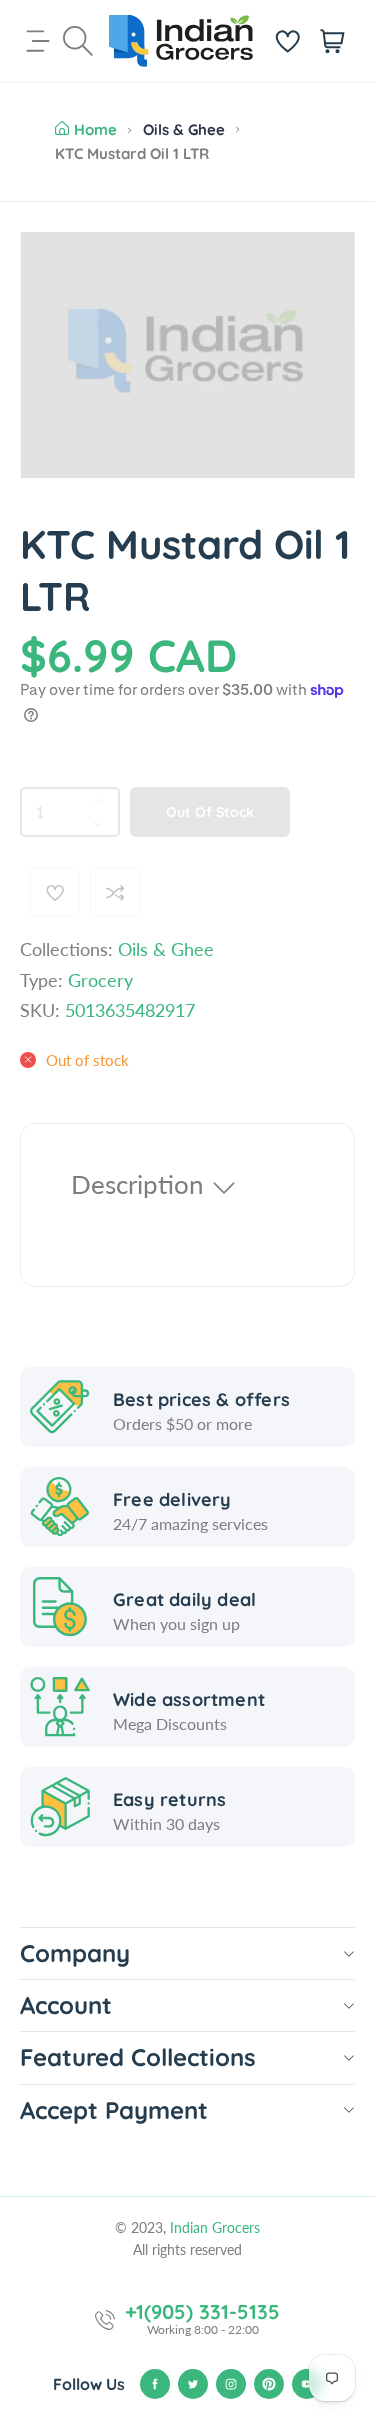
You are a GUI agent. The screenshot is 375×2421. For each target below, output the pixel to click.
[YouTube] (307, 2384)
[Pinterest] (269, 2384)
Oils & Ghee (184, 129)
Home (95, 129)
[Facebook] (155, 2384)
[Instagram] (231, 2384)
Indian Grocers (215, 2227)
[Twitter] (193, 2384)
